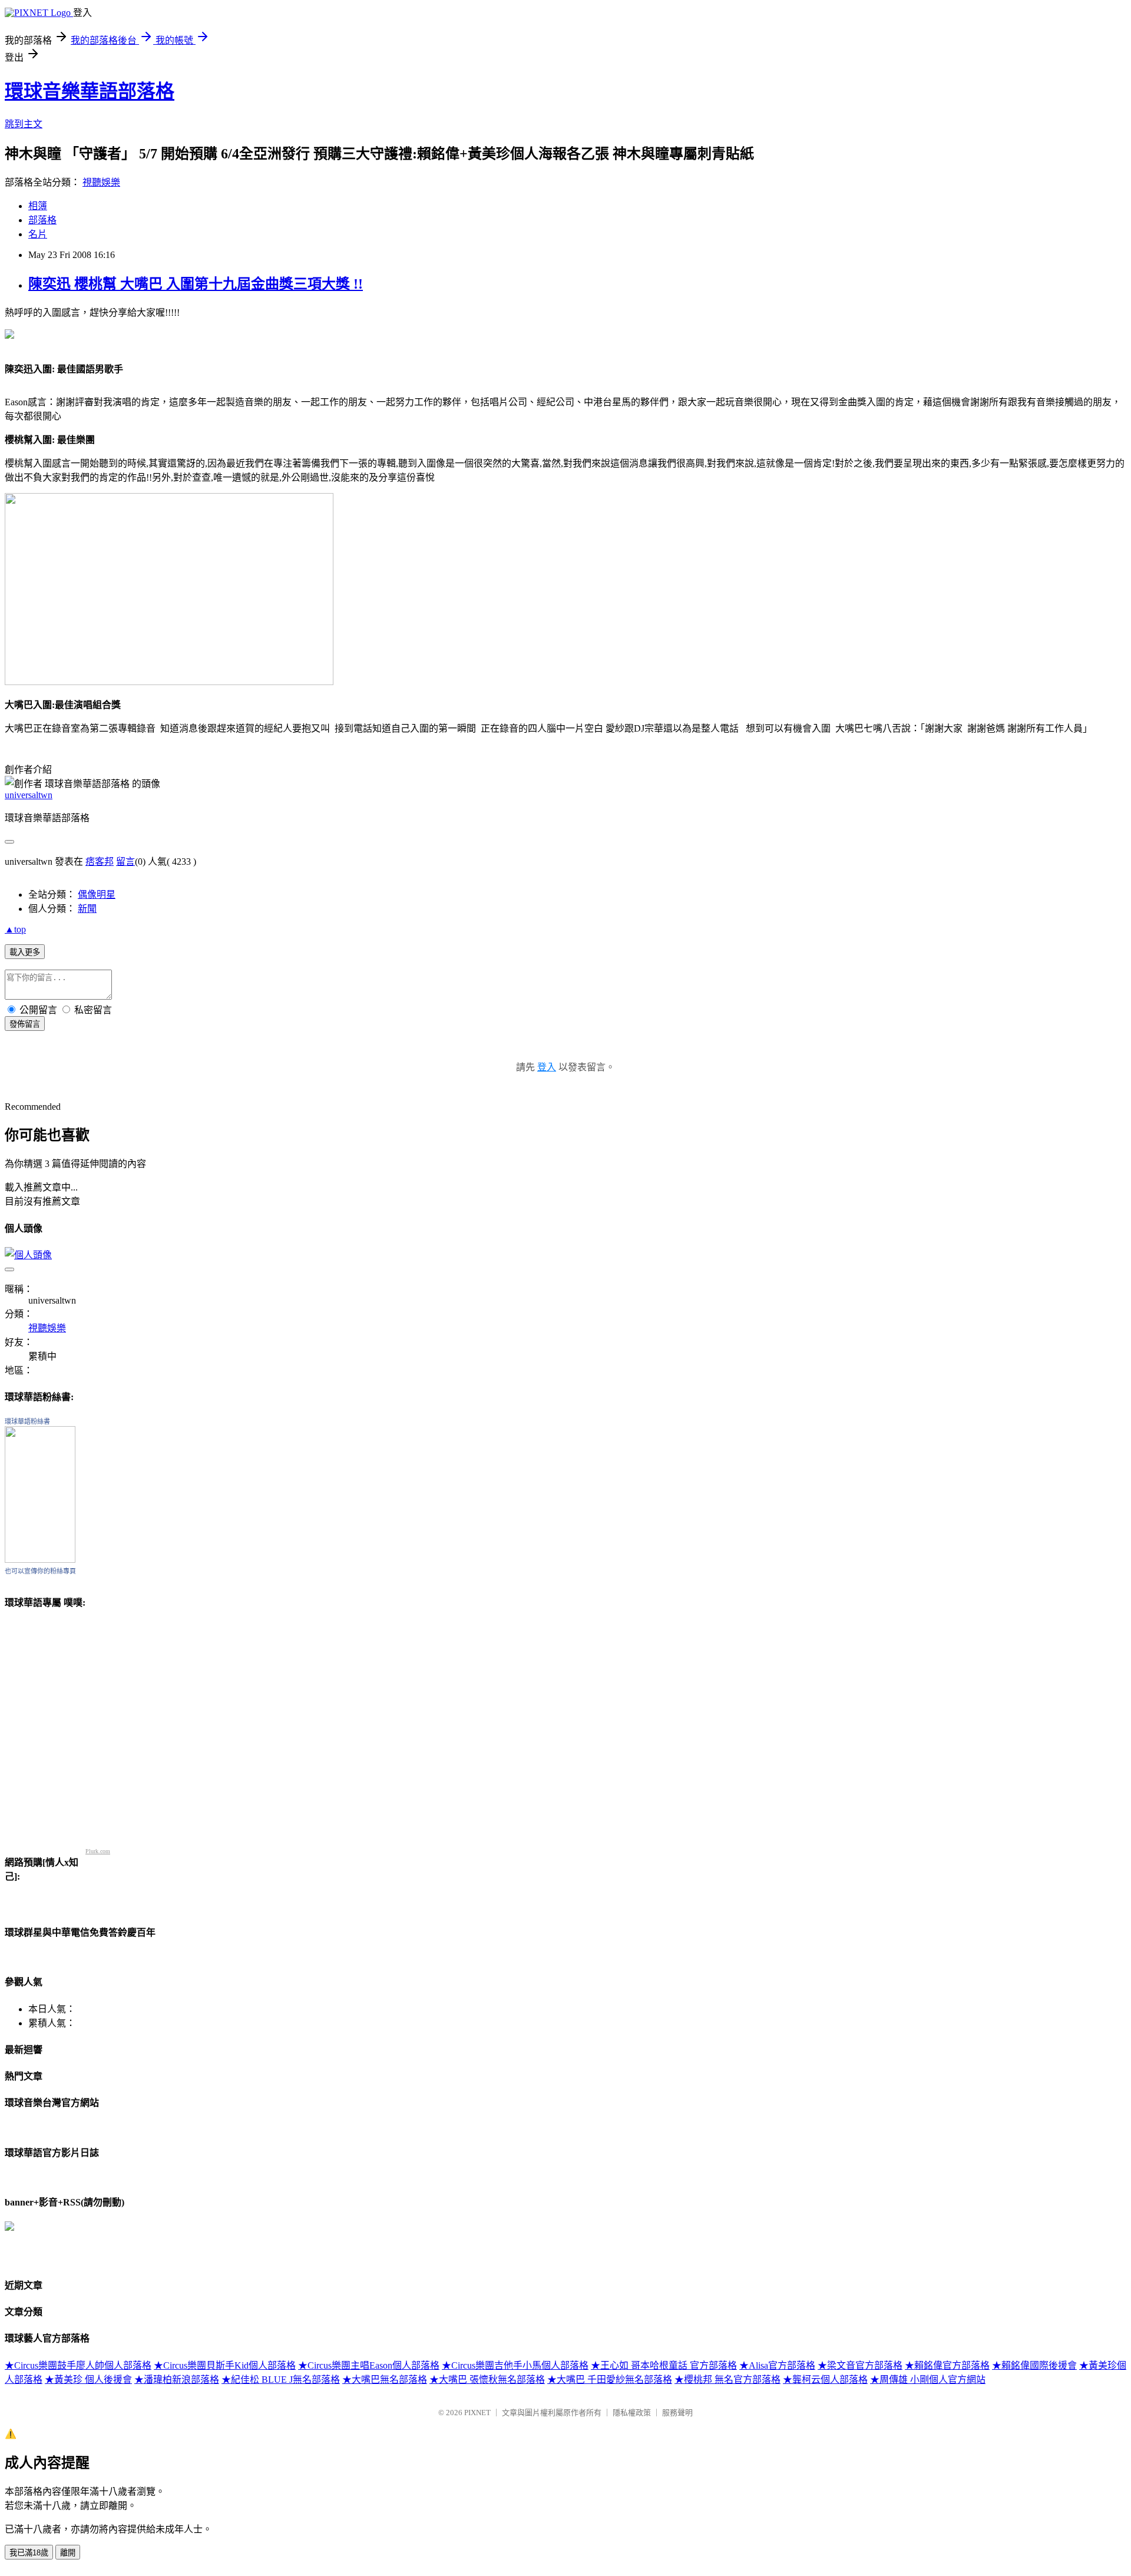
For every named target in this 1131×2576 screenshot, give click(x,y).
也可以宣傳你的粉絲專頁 (40, 1571)
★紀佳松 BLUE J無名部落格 (281, 2380)
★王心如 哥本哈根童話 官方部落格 (664, 2365)
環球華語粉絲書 (27, 1421)
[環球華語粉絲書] (40, 1560)
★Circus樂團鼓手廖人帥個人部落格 (78, 2365)
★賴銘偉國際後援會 (1034, 2365)
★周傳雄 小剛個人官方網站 (928, 2380)
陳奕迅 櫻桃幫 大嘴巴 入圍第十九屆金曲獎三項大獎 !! (196, 284)
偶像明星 (97, 895)
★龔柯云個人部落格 (825, 2380)
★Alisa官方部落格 (777, 2365)
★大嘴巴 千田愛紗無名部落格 (610, 2380)
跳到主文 (24, 124)
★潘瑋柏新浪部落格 (177, 2380)
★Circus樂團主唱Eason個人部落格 (369, 2365)
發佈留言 (25, 1024)
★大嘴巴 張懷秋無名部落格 (487, 2380)
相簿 (38, 206)
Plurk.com (98, 1851)
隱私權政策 (632, 2413)
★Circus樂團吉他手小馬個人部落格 (515, 2365)
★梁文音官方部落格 (860, 2365)
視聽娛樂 (101, 182)
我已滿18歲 (29, 2553)
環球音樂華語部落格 (90, 91)
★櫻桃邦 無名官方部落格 (727, 2380)
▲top (15, 929)
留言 (125, 862)
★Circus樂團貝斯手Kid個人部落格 (225, 2365)
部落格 (42, 220)
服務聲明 (677, 2413)
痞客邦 (100, 862)
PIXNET (477, 2413)
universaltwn (29, 795)
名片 (38, 234)
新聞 (87, 909)
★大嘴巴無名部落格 (385, 2380)
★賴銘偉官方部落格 (947, 2365)
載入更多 (25, 952)
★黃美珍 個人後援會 (88, 2380)
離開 (68, 2553)
